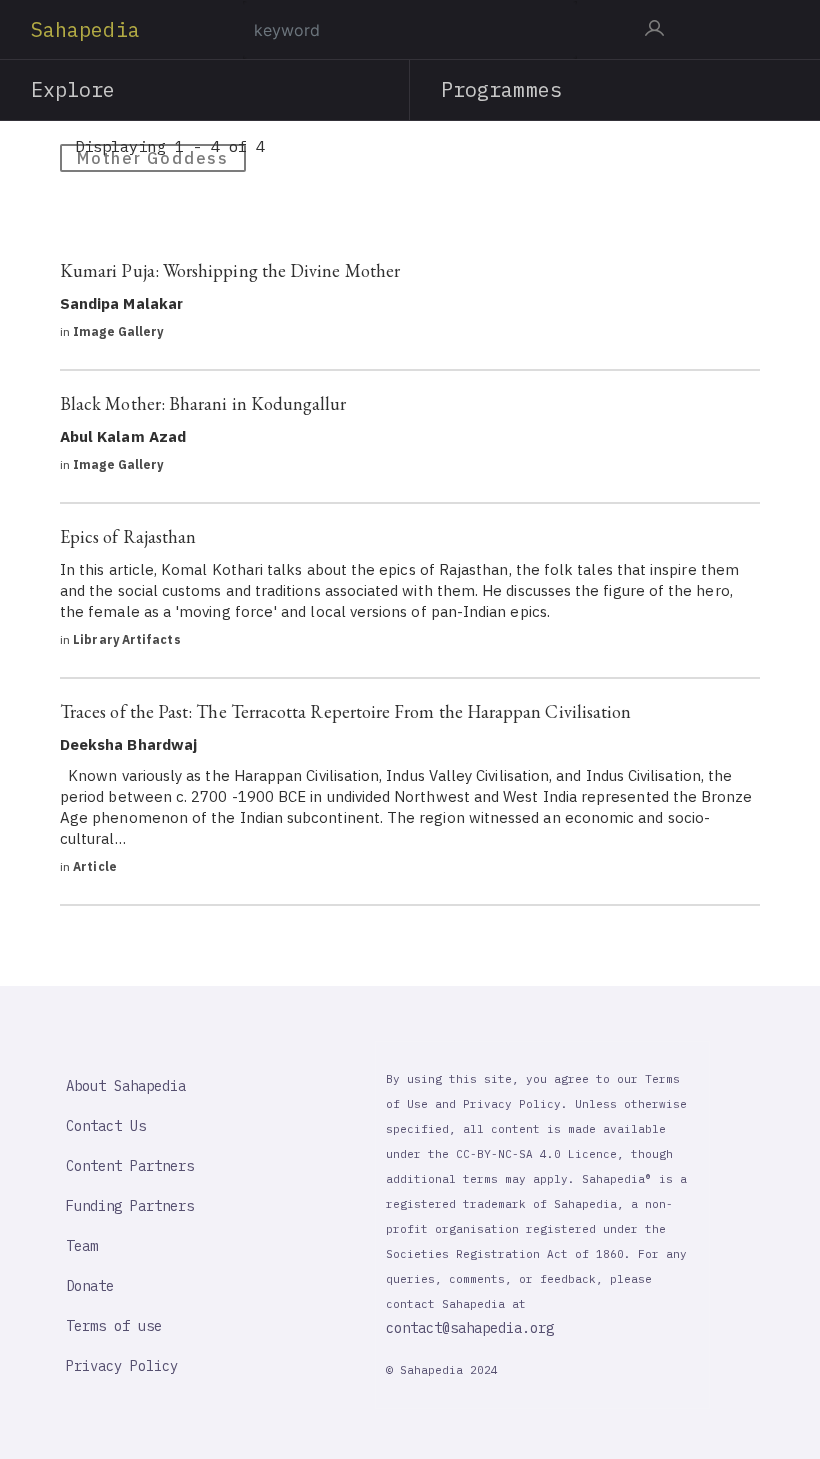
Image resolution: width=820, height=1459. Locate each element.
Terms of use (114, 1326)
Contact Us (106, 1126)
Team (82, 1246)
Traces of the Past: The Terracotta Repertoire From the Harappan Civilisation (345, 711)
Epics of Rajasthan (128, 536)
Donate (90, 1286)
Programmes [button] (501, 89)
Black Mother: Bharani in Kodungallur (203, 403)
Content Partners (130, 1166)
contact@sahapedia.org (470, 1328)
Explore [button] (73, 89)
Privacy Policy (122, 1366)
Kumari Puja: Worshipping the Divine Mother (230, 270)
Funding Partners (130, 1206)
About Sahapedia (126, 1086)
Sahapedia (85, 29)
